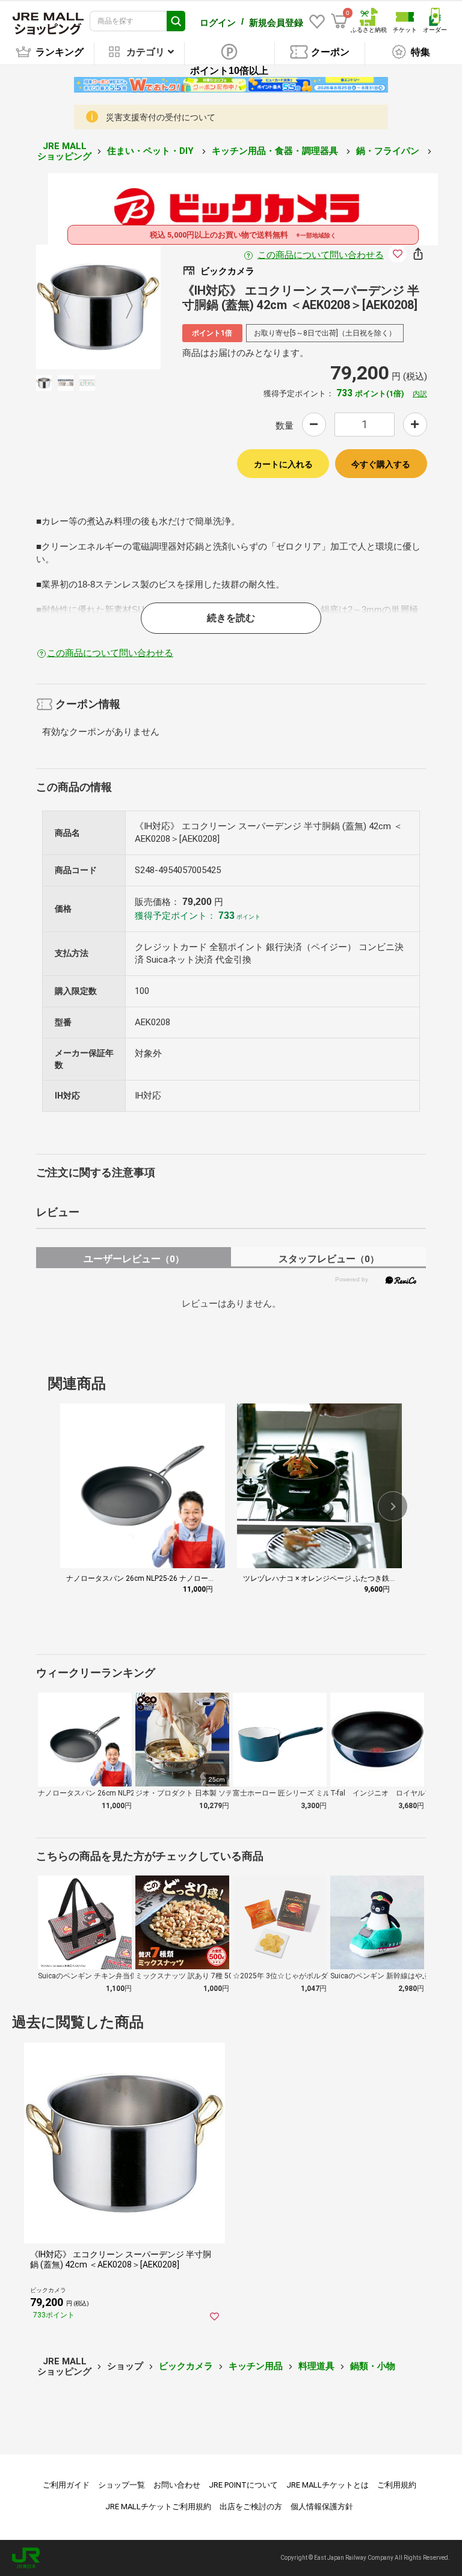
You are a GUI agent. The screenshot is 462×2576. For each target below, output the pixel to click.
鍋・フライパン (389, 151)
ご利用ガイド (66, 2485)
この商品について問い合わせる (321, 255)
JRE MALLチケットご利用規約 (158, 2507)
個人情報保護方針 (322, 2507)
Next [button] (122, 307)
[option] (98, 307)
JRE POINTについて (243, 2485)
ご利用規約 (397, 2485)
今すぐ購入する (381, 464)
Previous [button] (74, 307)
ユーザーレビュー (134, 1259)
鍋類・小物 (373, 2366)
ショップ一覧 (122, 2485)
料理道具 (316, 2366)
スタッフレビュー (329, 1259)
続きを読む (231, 618)
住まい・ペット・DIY (152, 151)
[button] (393, 1506)
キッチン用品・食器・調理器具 (276, 151)
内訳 (420, 394)
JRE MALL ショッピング (64, 151)
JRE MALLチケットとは (328, 2485)
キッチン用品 (256, 2366)
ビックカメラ (186, 2366)
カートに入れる (283, 464)
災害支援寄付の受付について (161, 117)
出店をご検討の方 (251, 2507)
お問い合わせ (177, 2485)
